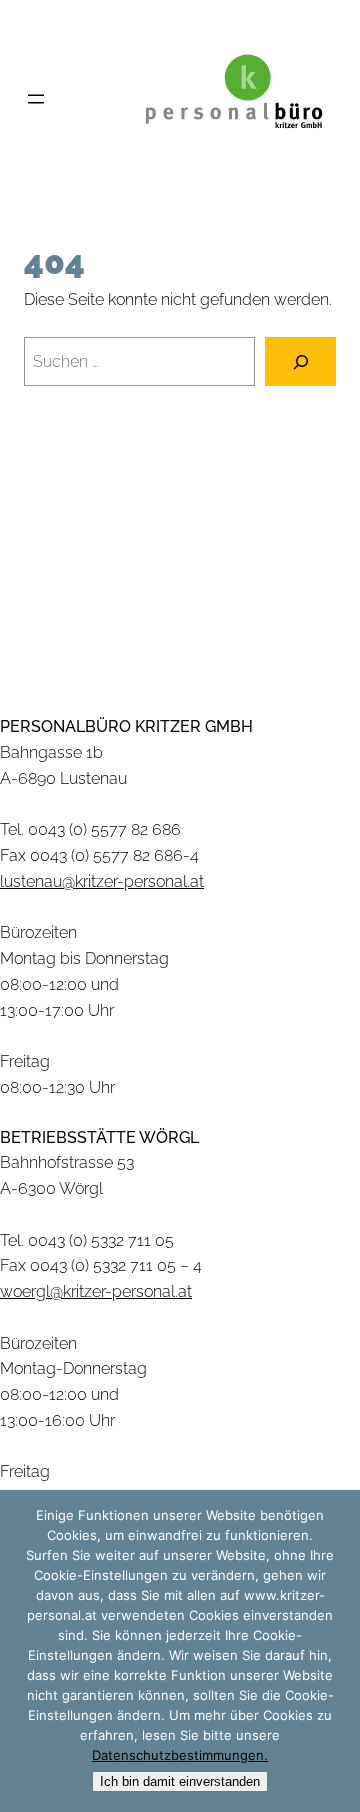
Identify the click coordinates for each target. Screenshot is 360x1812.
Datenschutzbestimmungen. (180, 1755)
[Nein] (335, 1651)
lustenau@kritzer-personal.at (102, 881)
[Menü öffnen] (36, 99)
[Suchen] (300, 361)
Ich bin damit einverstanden (180, 1781)
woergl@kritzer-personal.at (96, 1291)
